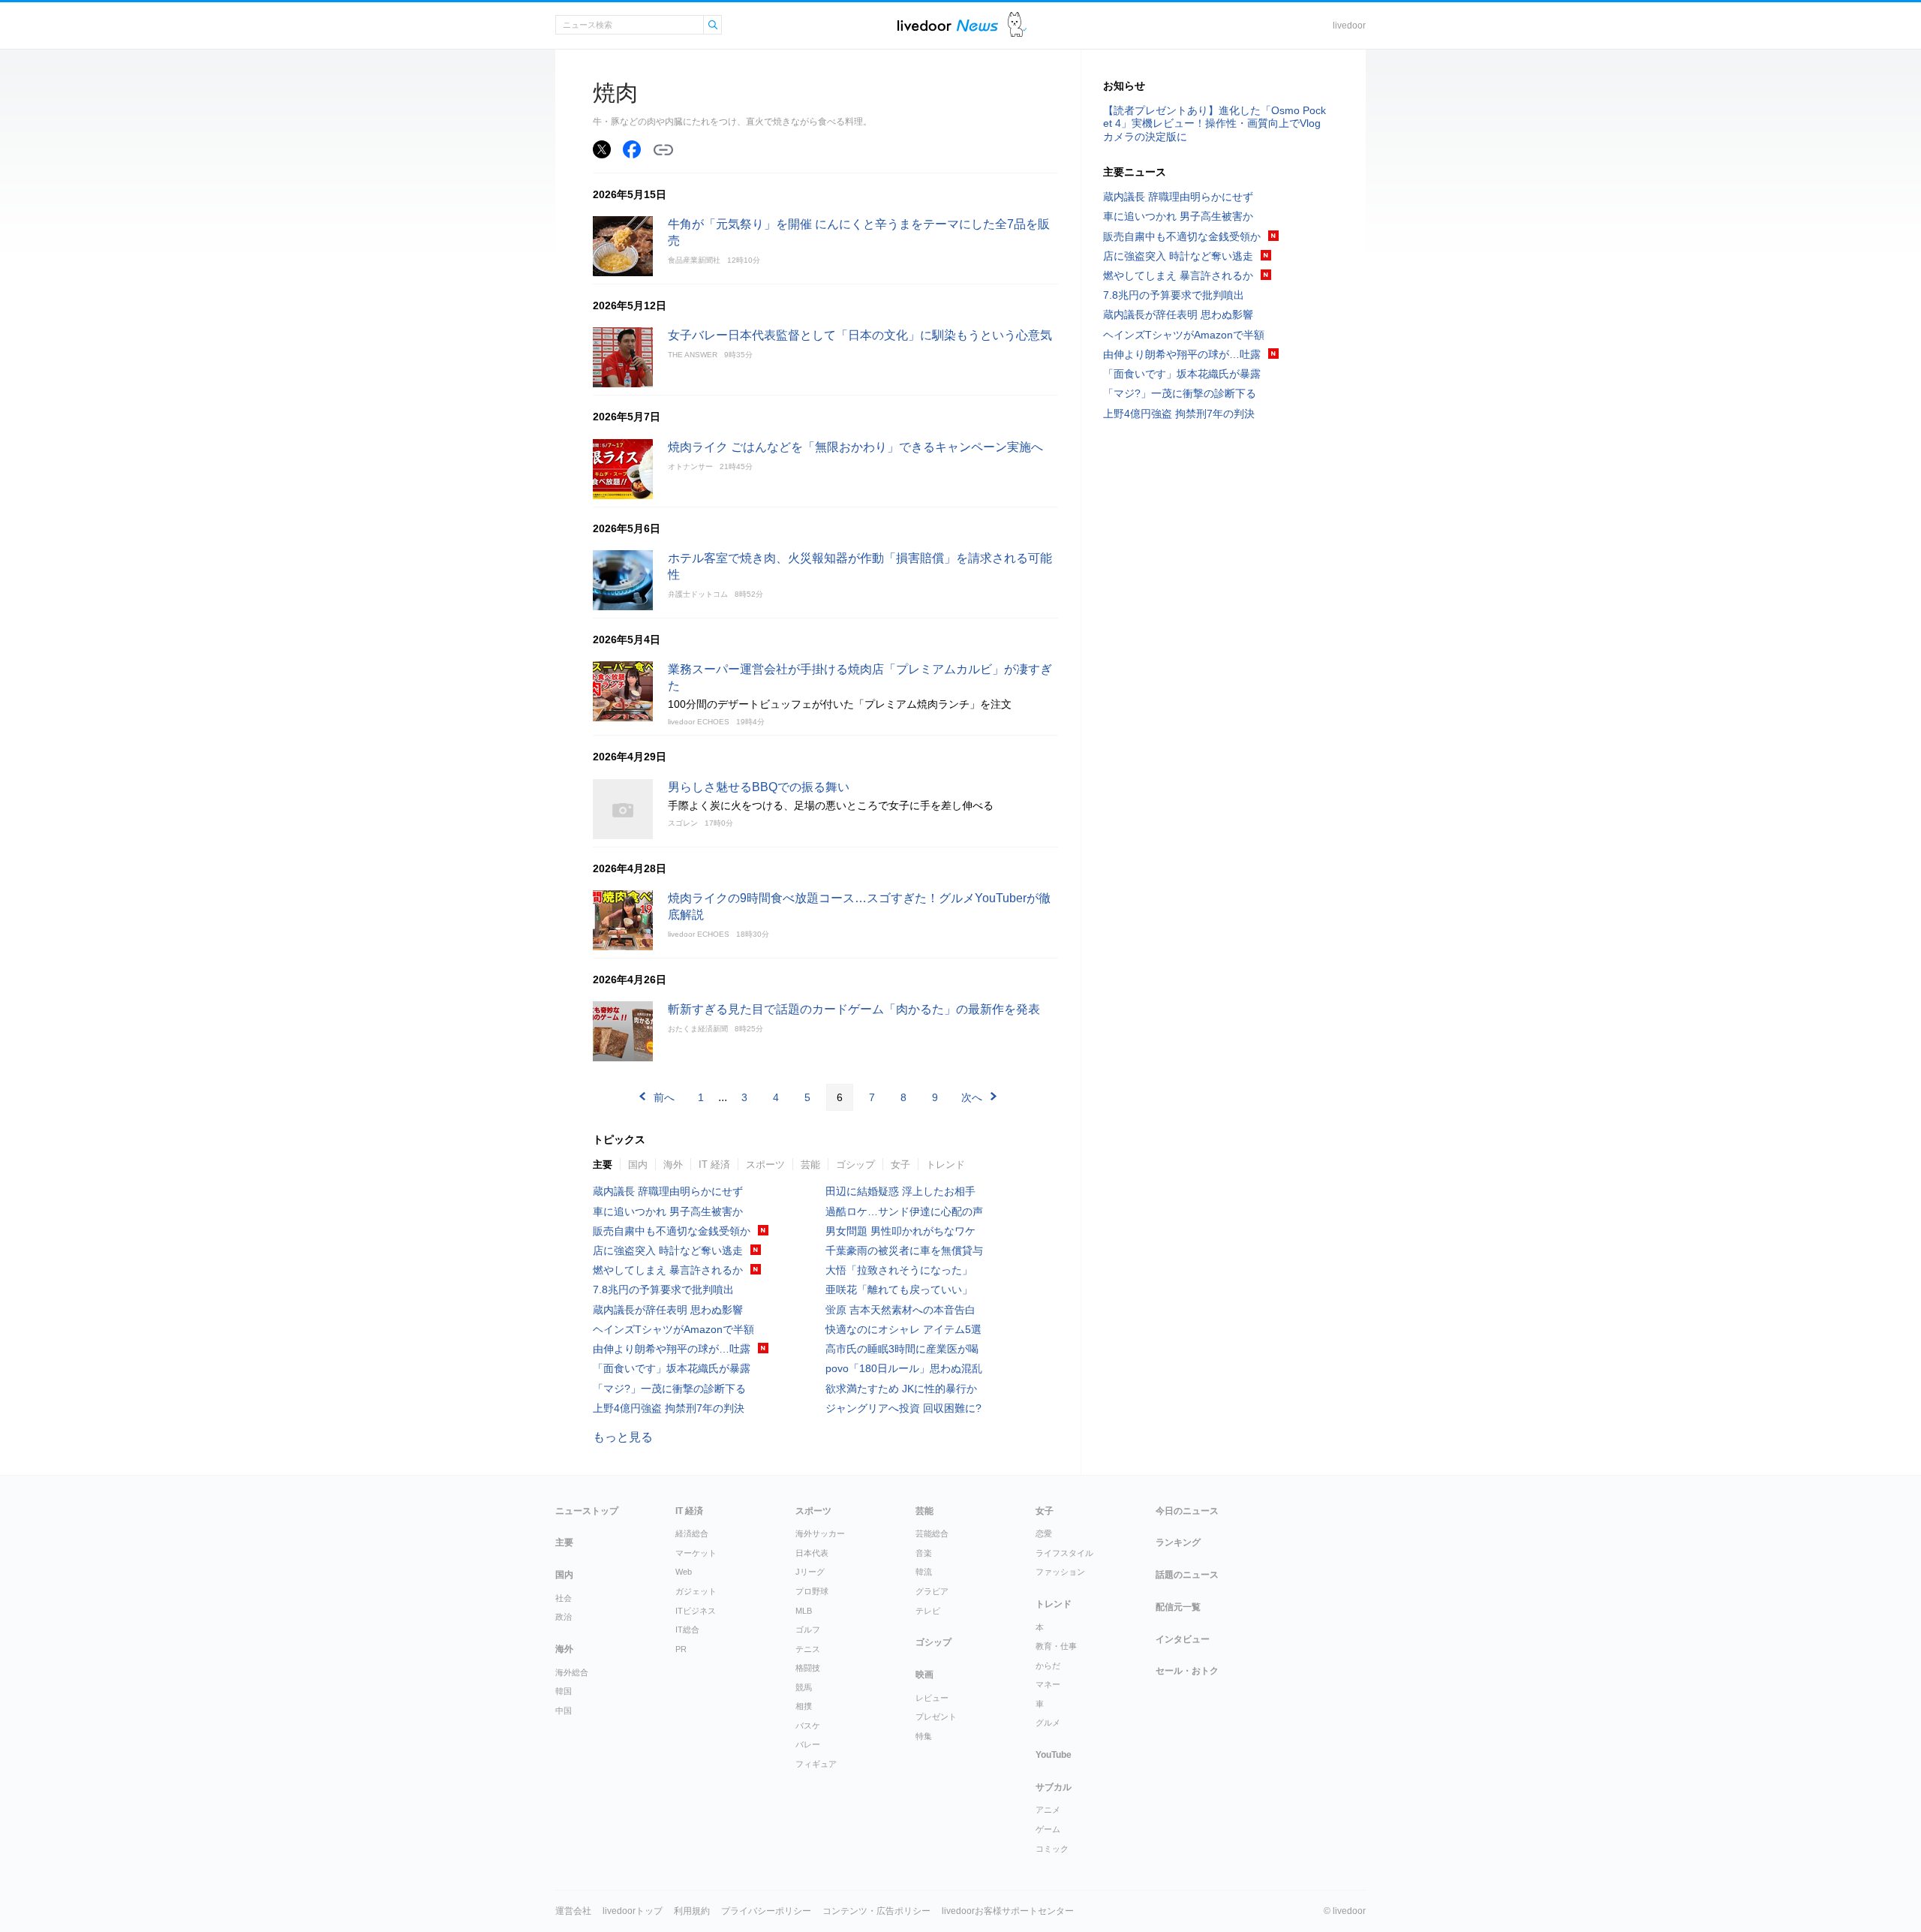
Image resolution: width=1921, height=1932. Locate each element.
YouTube (1054, 1755)
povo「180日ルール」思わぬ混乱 (904, 1368)
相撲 (804, 1706)
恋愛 (1044, 1533)
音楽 (924, 1553)
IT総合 (687, 1630)
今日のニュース (1187, 1511)
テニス (808, 1649)
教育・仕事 (1056, 1646)
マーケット (696, 1553)
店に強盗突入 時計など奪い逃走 (668, 1250)
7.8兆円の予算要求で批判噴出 (663, 1290)
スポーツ (765, 1165)
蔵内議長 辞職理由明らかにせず (668, 1191)
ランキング (1178, 1542)
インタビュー (1183, 1639)
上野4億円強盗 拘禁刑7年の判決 (669, 1408)
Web (684, 1572)
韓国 (564, 1691)
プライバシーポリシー (766, 1911)
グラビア (932, 1591)
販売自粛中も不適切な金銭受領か (672, 1231)
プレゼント (936, 1717)
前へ (664, 1097)
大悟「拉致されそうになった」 (899, 1270)
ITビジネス (696, 1611)
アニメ (1048, 1810)
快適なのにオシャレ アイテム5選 (903, 1329)
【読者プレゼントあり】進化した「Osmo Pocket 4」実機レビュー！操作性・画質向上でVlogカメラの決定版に (1215, 123)
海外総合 (572, 1672)
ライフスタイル (1064, 1553)
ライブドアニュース (948, 25)
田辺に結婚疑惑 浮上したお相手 (900, 1191)
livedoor (1349, 26)
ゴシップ (855, 1165)
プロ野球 (812, 1591)
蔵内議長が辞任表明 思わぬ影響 (668, 1310)
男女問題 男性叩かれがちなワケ (900, 1231)
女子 (900, 1165)
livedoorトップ (633, 1911)
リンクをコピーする (663, 150)
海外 (673, 1165)
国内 (638, 1165)
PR (681, 1649)
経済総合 (692, 1533)
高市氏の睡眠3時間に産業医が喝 (902, 1349)
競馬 (804, 1687)
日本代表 (812, 1553)
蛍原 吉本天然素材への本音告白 (900, 1310)
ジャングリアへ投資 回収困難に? (903, 1408)
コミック (1052, 1849)
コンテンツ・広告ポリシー (876, 1911)
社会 (564, 1598)
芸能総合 (932, 1533)
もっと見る (623, 1437)
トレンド (945, 1165)
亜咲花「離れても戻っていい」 (899, 1290)
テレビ (928, 1611)
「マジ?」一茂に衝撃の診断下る (669, 1389)
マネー (1048, 1684)
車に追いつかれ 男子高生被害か (668, 1211)
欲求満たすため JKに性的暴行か (901, 1389)
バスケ (808, 1726)
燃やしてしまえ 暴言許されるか (668, 1270)
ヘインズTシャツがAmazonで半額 (673, 1329)
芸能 (810, 1165)
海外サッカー (820, 1533)
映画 (924, 1675)
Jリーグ (810, 1572)
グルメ (1048, 1723)
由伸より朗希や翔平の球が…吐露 (672, 1349)
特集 (924, 1736)
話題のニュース (1187, 1575)
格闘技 (808, 1668)
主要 (603, 1165)
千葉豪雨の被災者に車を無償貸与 (904, 1250)
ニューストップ (587, 1511)
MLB (804, 1611)
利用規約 (692, 1911)
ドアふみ (1017, 25)
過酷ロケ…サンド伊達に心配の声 (904, 1211)
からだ (1048, 1666)
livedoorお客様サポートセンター (1008, 1911)
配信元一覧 (1178, 1607)
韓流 (924, 1572)
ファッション (1060, 1572)
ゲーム (1048, 1829)
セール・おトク (1187, 1671)
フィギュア (816, 1764)
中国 (564, 1711)
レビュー (932, 1698)
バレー (808, 1744)
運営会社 (573, 1911)
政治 (564, 1617)
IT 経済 (714, 1165)
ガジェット (696, 1591)
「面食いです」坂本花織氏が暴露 (672, 1368)
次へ (972, 1097)
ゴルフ (808, 1630)
